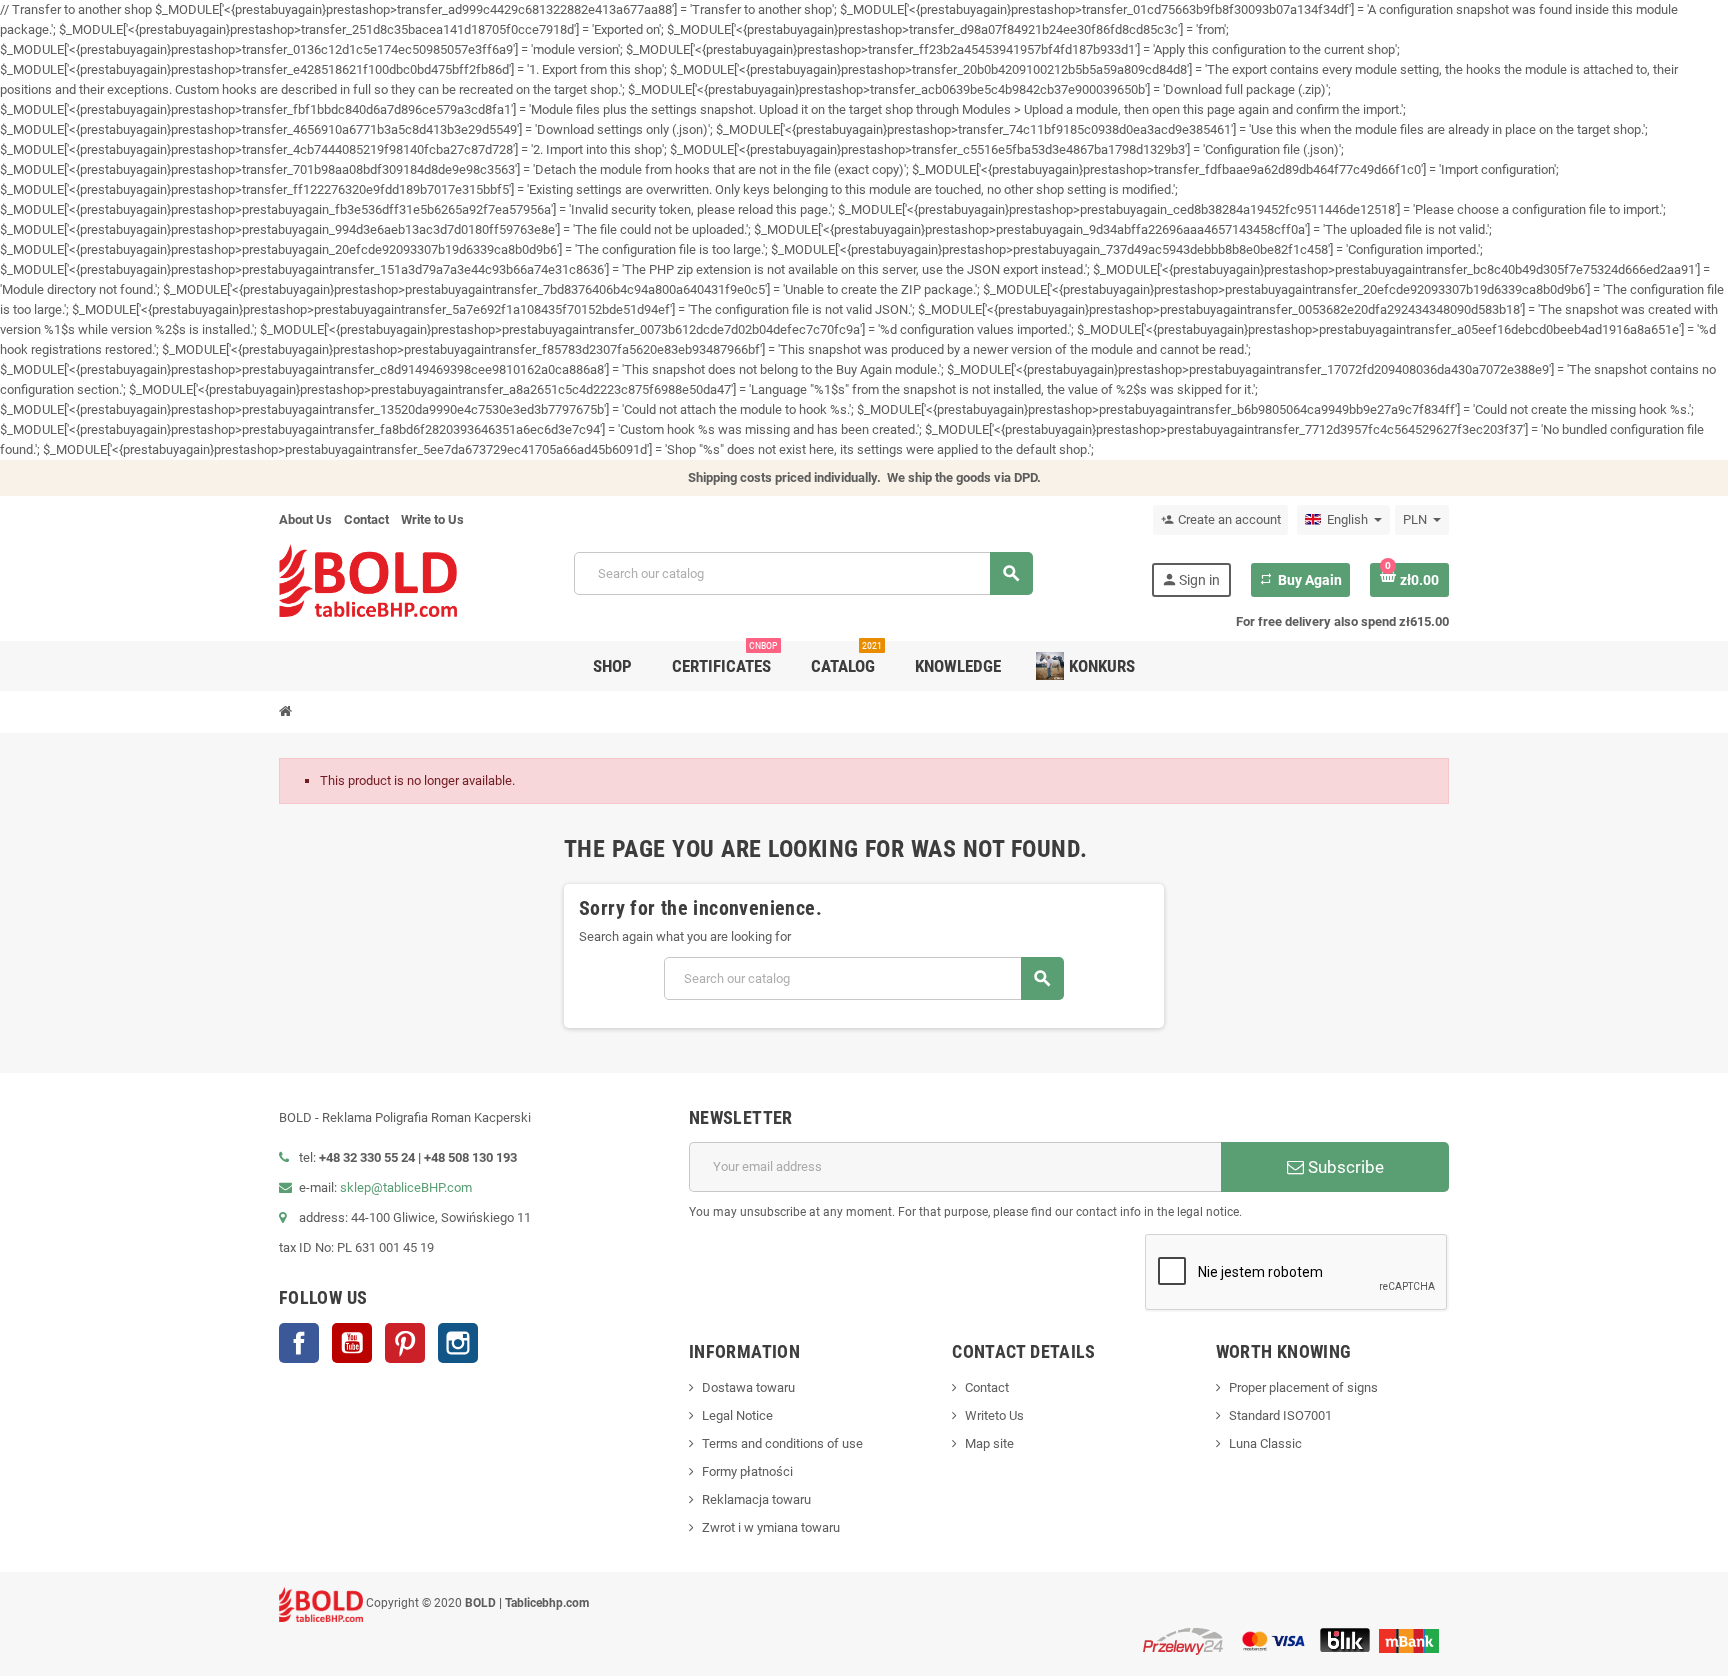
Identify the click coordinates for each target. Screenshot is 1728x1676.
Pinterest (405, 1343)
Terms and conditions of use (782, 1443)
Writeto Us (994, 1415)
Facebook (299, 1343)
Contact (366, 519)
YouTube (352, 1343)
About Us (305, 519)
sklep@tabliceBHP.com (406, 1187)
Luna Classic (1265, 1443)
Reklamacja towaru (756, 1499)
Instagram (458, 1343)
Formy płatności (747, 1471)
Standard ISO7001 (1280, 1415)
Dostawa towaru (748, 1387)
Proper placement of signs (1303, 1387)
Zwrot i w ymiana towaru (771, 1527)
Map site (989, 1443)
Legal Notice (737, 1415)
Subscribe (1344, 1167)
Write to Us (432, 519)
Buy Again (1300, 580)
